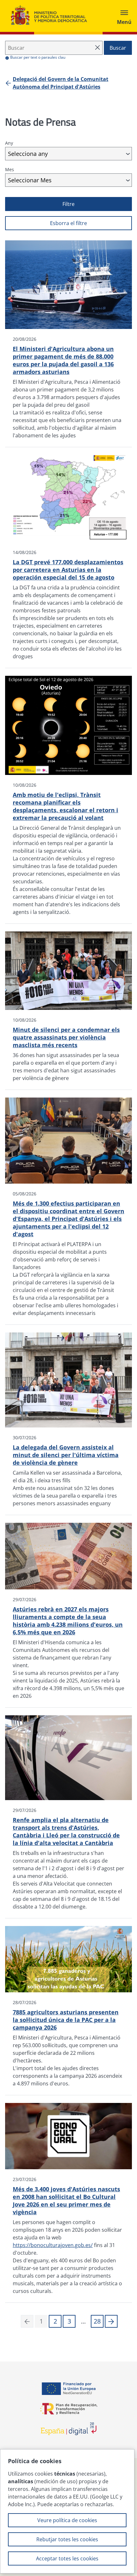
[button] (111, 2321)
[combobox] (68, 154)
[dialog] (67, 2511)
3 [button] (69, 2321)
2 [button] (55, 2321)
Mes (10, 169)
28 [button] (97, 2321)
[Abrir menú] (124, 16)
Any (9, 143)
